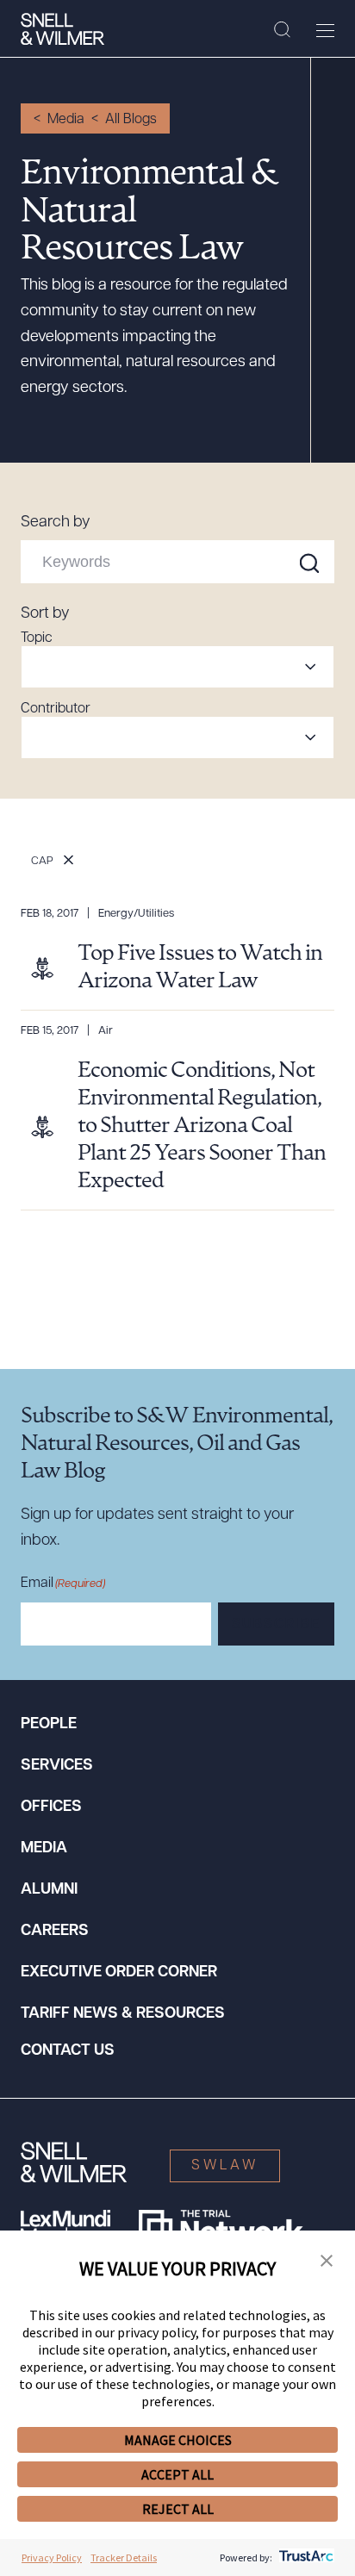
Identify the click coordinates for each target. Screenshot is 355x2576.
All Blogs (131, 120)
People (49, 1725)
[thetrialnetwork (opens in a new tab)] (221, 2227)
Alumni (49, 1890)
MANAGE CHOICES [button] (178, 2440)
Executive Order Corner (119, 1973)
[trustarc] (305, 2557)
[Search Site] (282, 30)
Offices (51, 1808)
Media (66, 120)
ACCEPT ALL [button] (177, 2474)
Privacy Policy (52, 2557)
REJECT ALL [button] (178, 2509)
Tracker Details (124, 2557)
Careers (55, 1932)
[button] (327, 2262)
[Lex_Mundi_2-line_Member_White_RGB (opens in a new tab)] (65, 2227)
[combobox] (177, 667)
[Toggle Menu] (325, 30)
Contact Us (68, 2051)
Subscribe (276, 1625)
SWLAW (225, 2166)
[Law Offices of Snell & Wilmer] (62, 29)
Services (57, 1766)
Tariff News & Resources (123, 2014)
